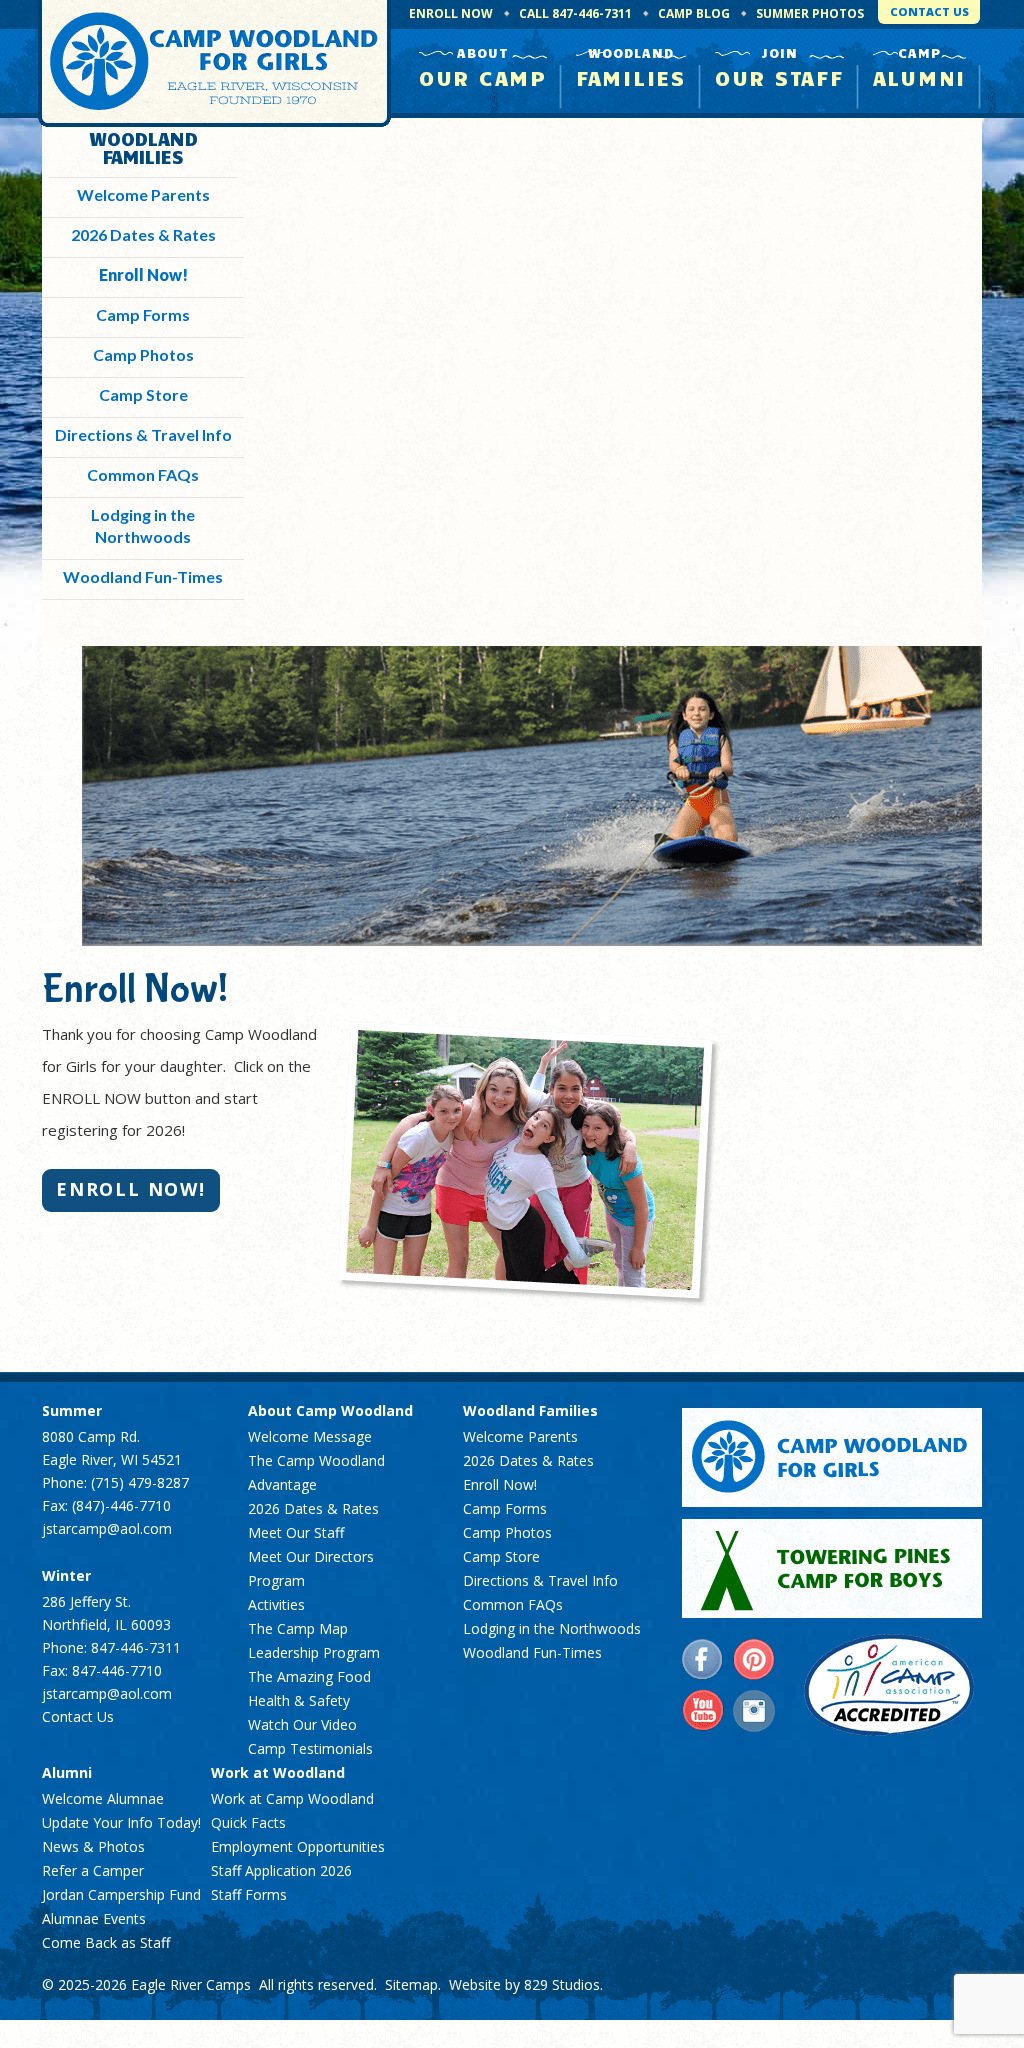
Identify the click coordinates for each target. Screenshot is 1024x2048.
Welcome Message (310, 1436)
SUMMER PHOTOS (810, 13)
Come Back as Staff (106, 1942)
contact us (929, 11)
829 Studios (562, 1984)
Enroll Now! (143, 274)
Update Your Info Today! (121, 1822)
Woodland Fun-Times (143, 576)
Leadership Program (314, 1652)
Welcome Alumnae (103, 1798)
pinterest (754, 1660)
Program (276, 1580)
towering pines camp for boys (832, 1568)
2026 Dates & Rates (143, 234)
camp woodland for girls (832, 1457)
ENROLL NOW (451, 13)
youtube (703, 1711)
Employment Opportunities (298, 1846)
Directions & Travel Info (143, 434)
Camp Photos (143, 354)
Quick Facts (248, 1822)
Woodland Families (143, 147)
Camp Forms (143, 314)
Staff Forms (249, 1894)
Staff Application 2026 (281, 1870)
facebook (703, 1660)
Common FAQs (143, 474)
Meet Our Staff (296, 1532)
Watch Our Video (302, 1724)
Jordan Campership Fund (121, 1894)
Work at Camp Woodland (292, 1798)
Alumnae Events (94, 1918)
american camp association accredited (888, 1685)
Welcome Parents (143, 194)
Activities (276, 1604)
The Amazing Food (309, 1676)
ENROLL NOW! (131, 1189)
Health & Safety (299, 1700)
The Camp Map (298, 1628)
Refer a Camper (93, 1870)
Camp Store (143, 394)
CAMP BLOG (694, 13)
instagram (754, 1711)
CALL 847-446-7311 (575, 13)
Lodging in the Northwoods (552, 1628)
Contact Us (78, 1716)
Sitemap (411, 1984)
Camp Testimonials (310, 1748)
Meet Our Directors (311, 1556)
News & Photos (93, 1846)
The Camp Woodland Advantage (316, 1472)
